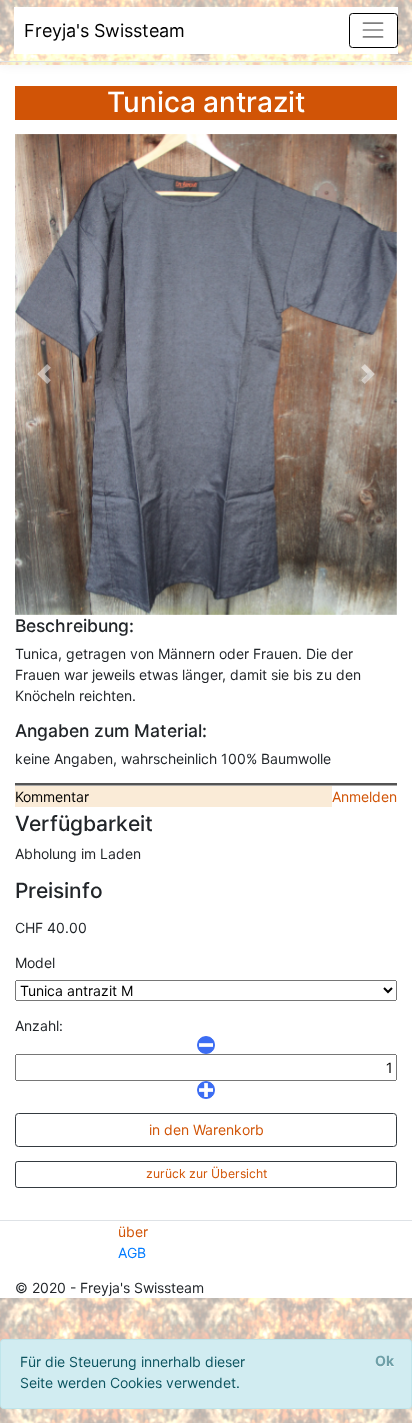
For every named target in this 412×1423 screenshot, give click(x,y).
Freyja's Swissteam (104, 30)
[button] (43, 374)
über (133, 1231)
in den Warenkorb (206, 1129)
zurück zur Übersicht (206, 1173)
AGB (132, 1252)
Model (35, 962)
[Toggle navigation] (373, 30)
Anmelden (364, 796)
